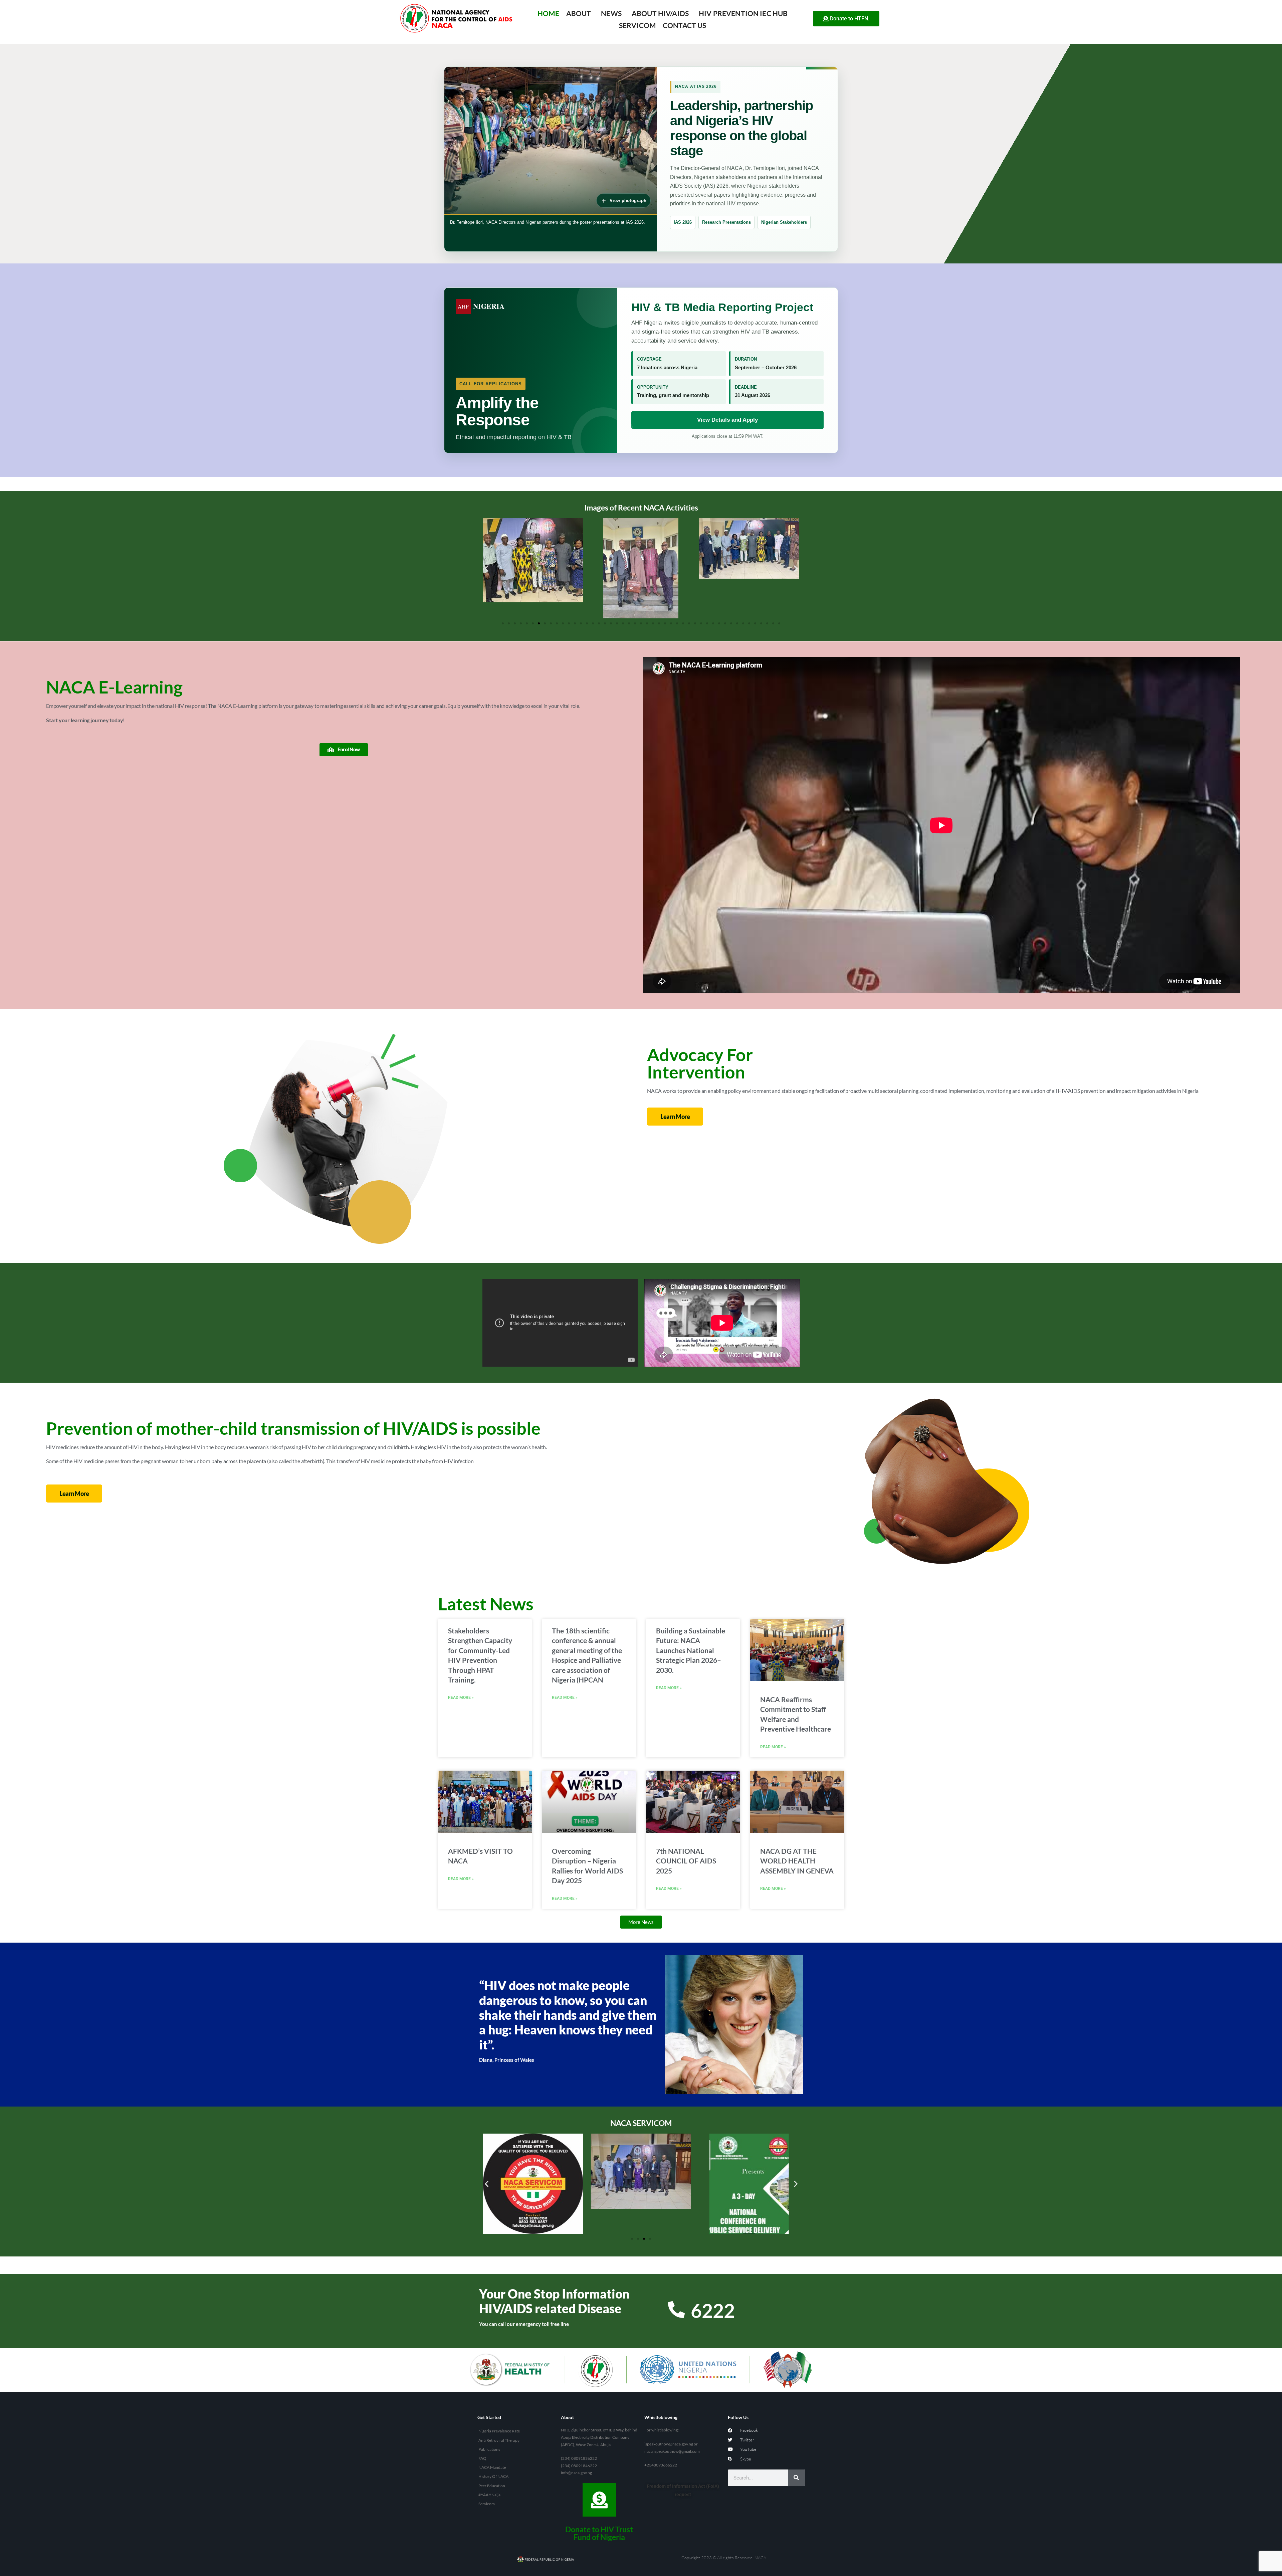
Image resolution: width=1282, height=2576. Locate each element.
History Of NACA (493, 2476)
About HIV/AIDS (660, 13)
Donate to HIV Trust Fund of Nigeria (599, 2533)
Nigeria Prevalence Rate (499, 2431)
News (611, 13)
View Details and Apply (727, 420)
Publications (489, 2449)
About (579, 13)
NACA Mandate (492, 2467)
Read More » (461, 1698)
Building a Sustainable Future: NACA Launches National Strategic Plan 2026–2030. (691, 1650)
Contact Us (685, 25)
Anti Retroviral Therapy (499, 2440)
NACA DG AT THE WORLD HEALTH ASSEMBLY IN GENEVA (797, 1861)
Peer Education (492, 2486)
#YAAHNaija (489, 2495)
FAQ (482, 2458)
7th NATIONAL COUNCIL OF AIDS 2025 (686, 1861)
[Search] (797, 2478)
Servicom (637, 25)
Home (549, 13)
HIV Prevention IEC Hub (743, 13)
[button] (487, 568)
